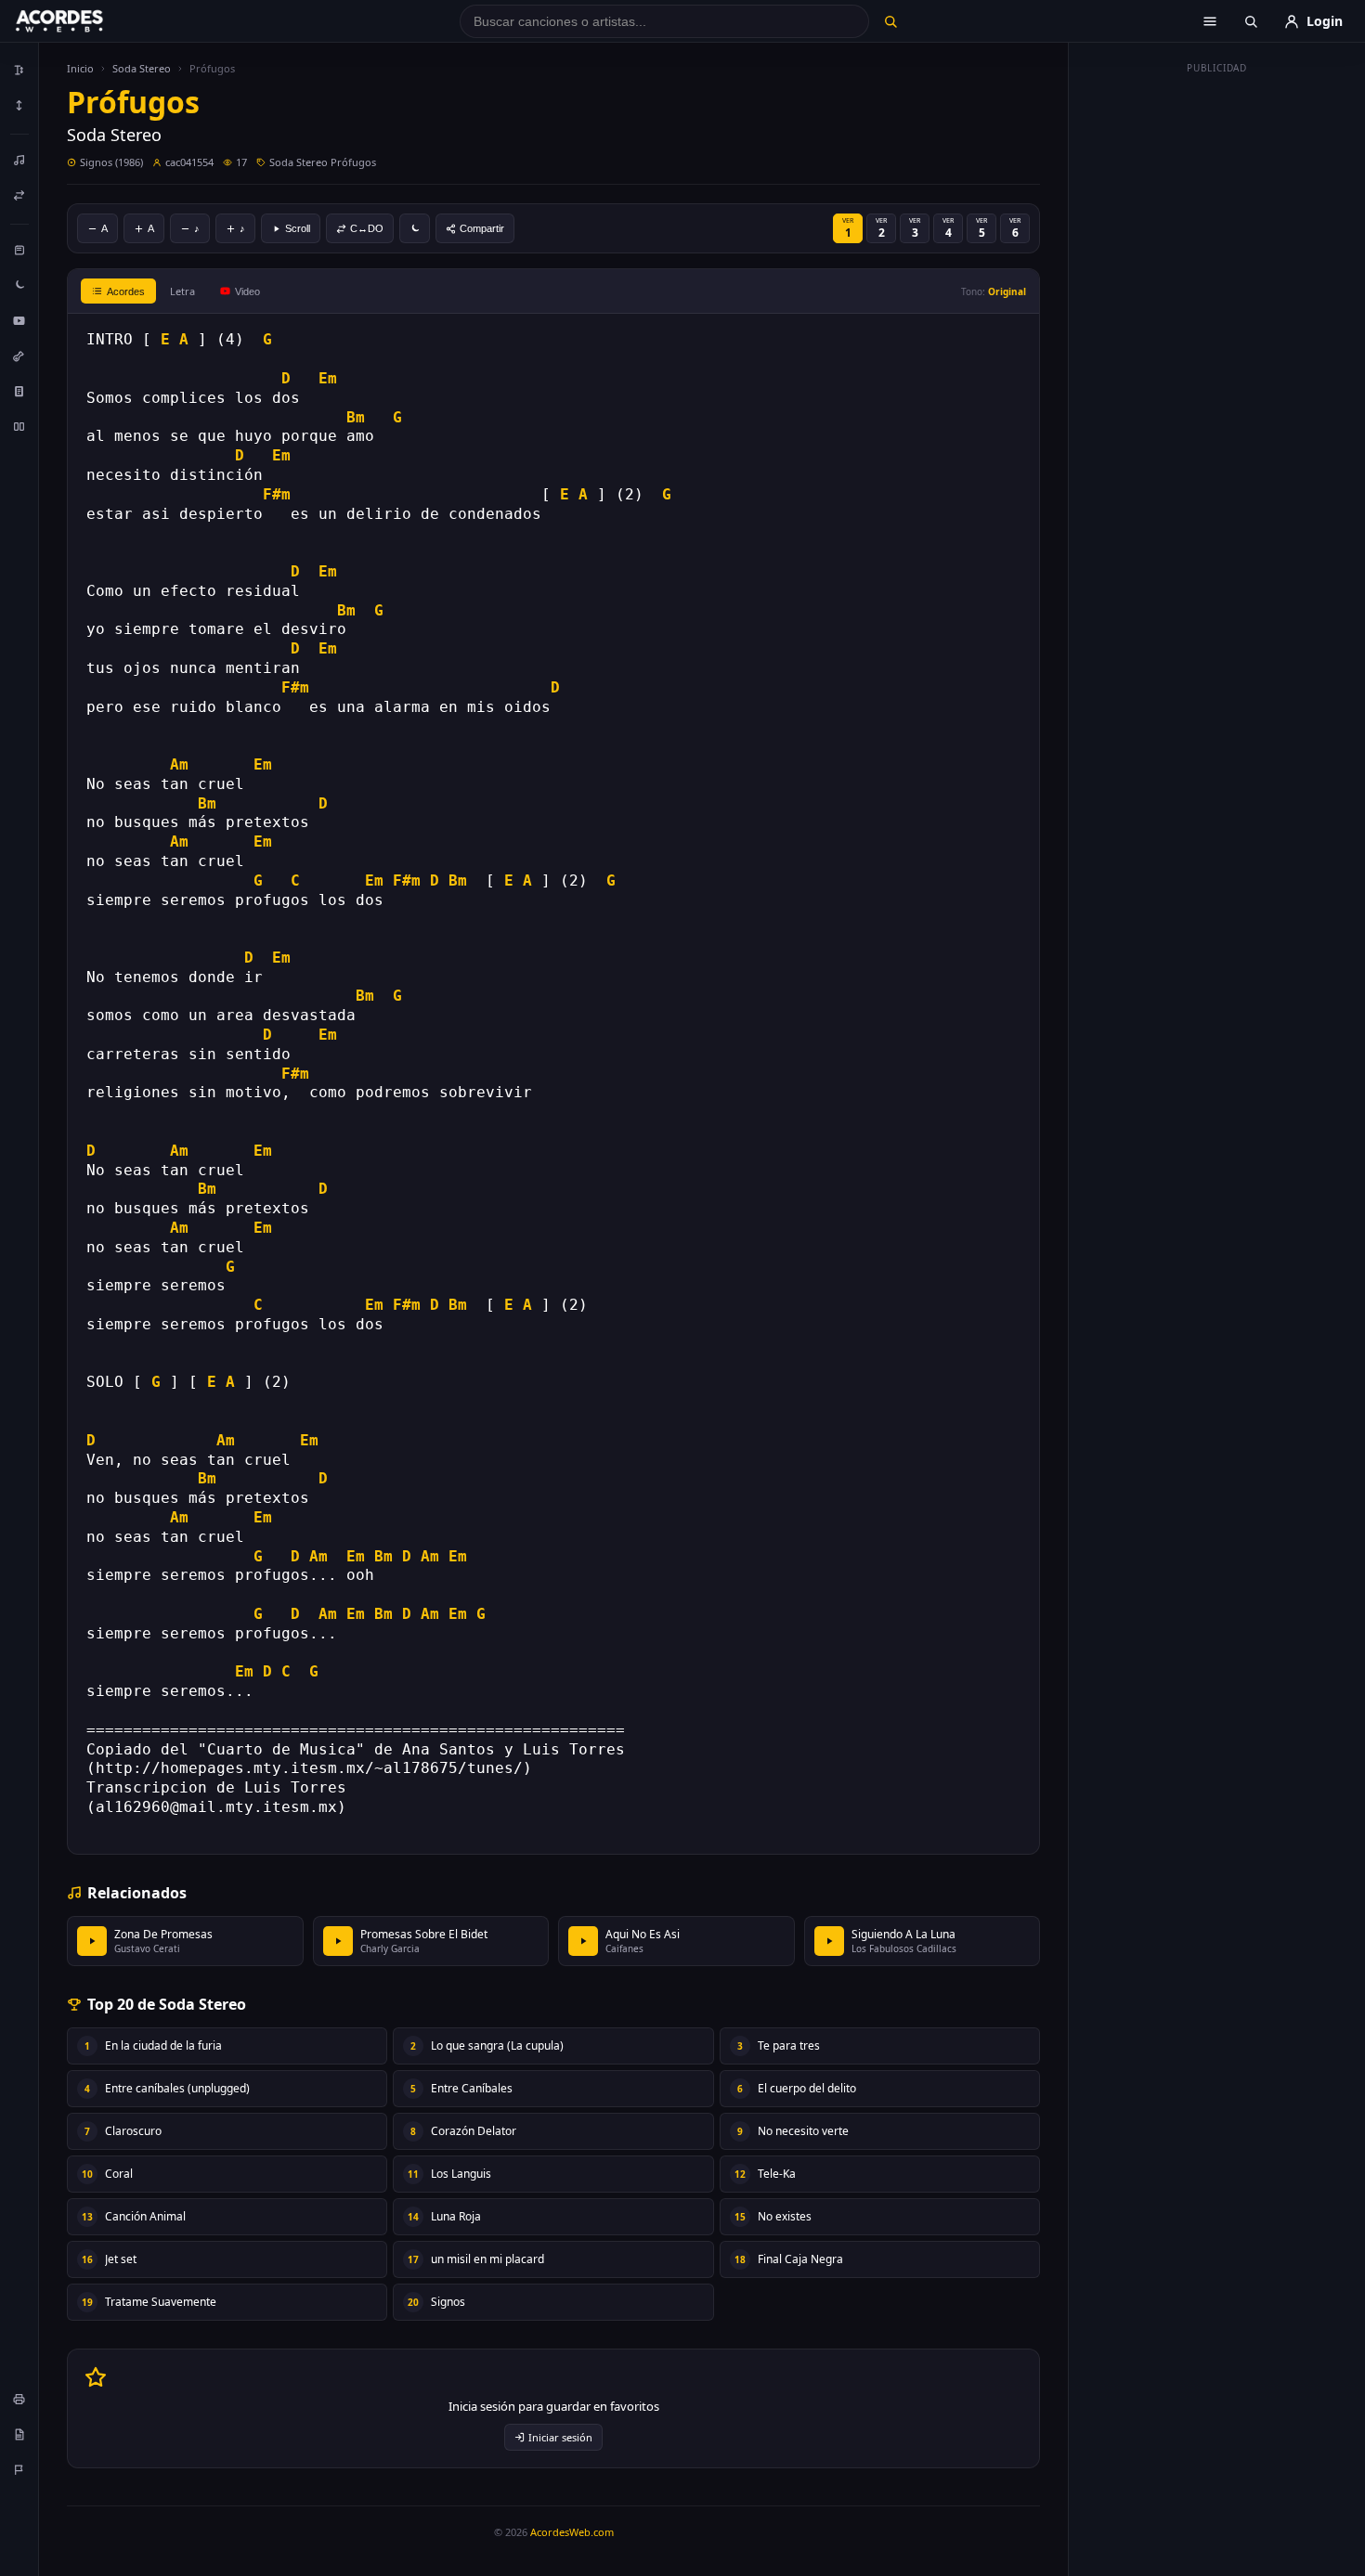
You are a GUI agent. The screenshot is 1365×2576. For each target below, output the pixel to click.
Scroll (298, 228)
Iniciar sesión (560, 2437)
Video (247, 291)
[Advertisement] (1217, 360)
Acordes (126, 291)
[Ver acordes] (19, 391)
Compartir (482, 228)
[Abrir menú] (1210, 21)
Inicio (80, 68)
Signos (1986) (111, 162)
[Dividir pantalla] (19, 426)
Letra (182, 291)
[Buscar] (890, 21)
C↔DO (367, 228)
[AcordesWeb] (83, 21)
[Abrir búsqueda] (1251, 21)
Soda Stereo (142, 68)
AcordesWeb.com (572, 2532)
